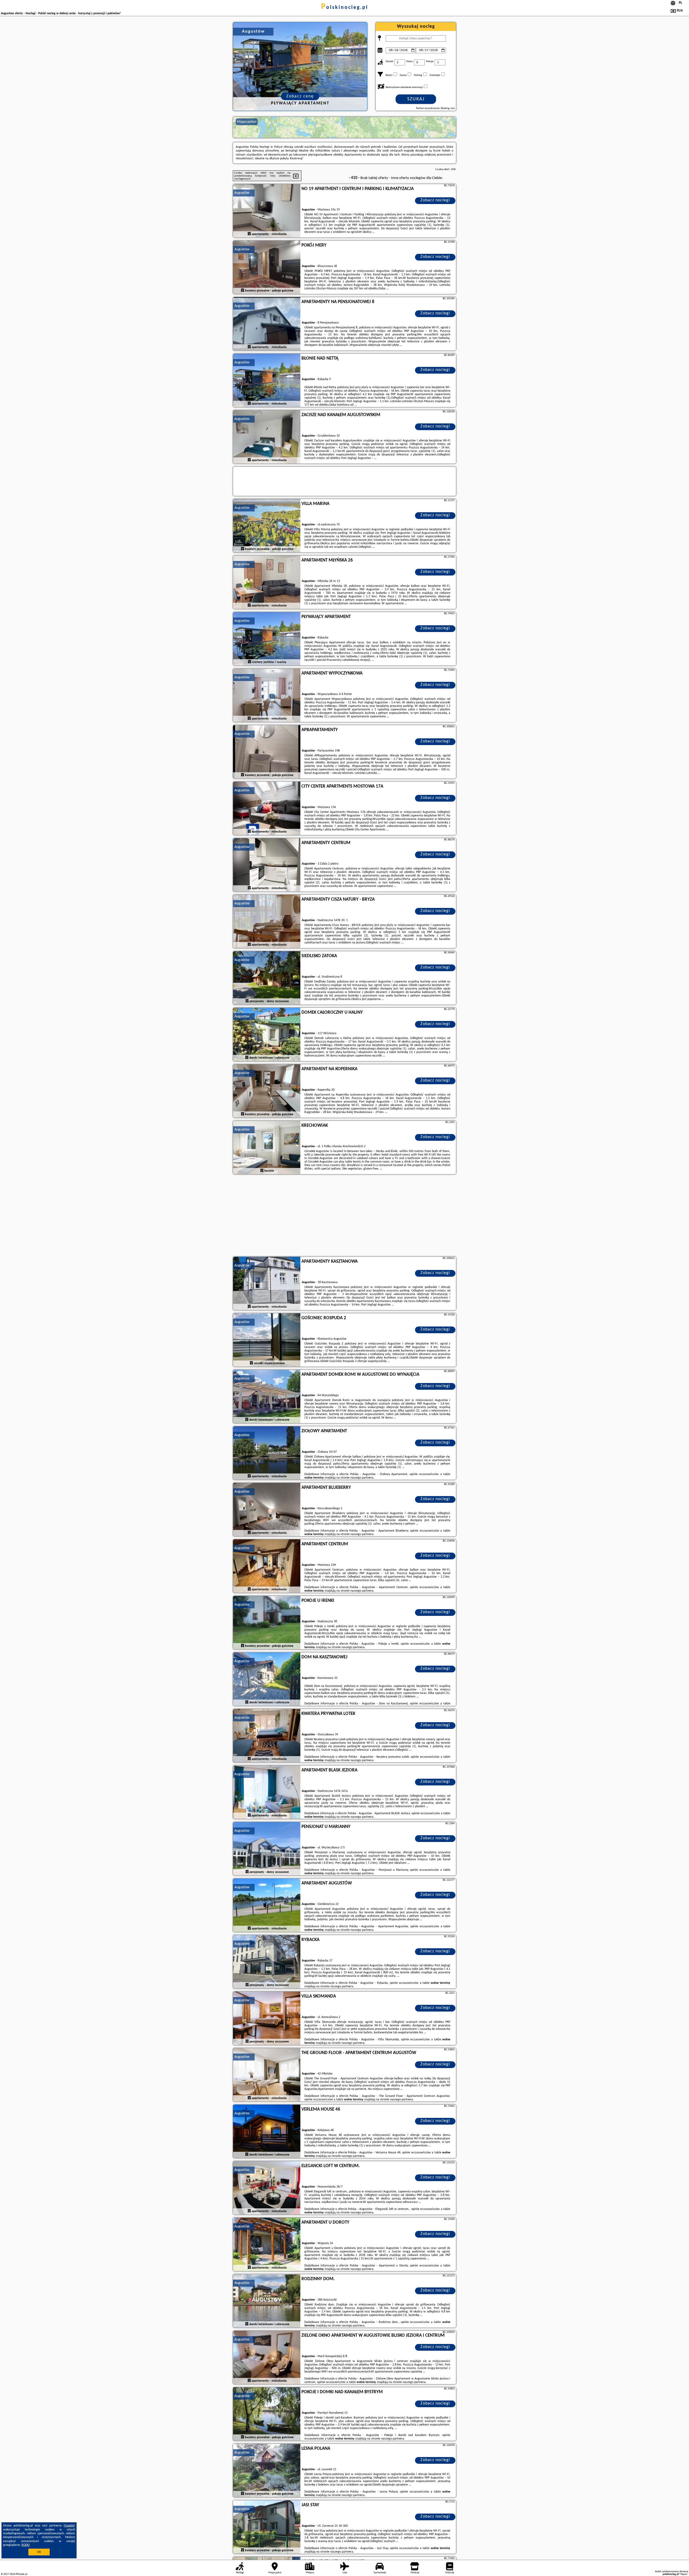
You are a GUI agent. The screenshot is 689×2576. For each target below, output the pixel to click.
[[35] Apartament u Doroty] (267, 2245)
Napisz (684, 2574)
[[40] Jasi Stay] (267, 2527)
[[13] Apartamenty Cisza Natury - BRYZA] (267, 922)
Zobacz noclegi (435, 200)
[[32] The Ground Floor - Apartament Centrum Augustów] (267, 2075)
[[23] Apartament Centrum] (267, 1566)
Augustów (242, 193)
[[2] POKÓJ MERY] (267, 268)
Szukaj (416, 99)
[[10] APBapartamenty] (267, 752)
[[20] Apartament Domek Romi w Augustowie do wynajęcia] (267, 1397)
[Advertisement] (344, 1216)
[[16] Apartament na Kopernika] (267, 1091)
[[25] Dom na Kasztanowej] (267, 1679)
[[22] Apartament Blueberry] (267, 1510)
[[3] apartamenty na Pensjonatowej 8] (267, 324)
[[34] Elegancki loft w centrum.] (267, 2188)
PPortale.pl (21, 2574)
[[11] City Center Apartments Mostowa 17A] (267, 809)
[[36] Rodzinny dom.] (267, 2301)
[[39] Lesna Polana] (267, 2471)
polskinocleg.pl (345, 8)
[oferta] (249, 234)
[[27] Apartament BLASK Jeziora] (267, 1792)
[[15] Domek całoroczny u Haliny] (267, 1035)
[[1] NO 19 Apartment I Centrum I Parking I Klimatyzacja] (267, 211)
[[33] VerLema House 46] (267, 2132)
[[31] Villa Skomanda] (267, 2019)
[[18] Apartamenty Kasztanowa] (267, 1284)
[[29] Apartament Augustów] (267, 1905)
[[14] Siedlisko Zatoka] (267, 978)
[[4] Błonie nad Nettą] (267, 381)
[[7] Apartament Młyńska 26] (267, 582)
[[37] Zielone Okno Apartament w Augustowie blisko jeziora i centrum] (267, 2358)
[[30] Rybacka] (267, 1962)
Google (69, 2526)
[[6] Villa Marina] (267, 526)
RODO (26, 2545)
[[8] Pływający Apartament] (267, 639)
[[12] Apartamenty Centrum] (267, 865)
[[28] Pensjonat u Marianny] (267, 1849)
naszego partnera (362, 1478)
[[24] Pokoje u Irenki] (267, 1623)
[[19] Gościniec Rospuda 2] (267, 1340)
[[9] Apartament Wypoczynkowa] (267, 696)
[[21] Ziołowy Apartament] (267, 1453)
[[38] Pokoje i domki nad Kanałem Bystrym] (267, 2414)
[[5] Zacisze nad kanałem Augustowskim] (267, 437)
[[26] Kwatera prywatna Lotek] (267, 1736)
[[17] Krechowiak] (267, 1148)
